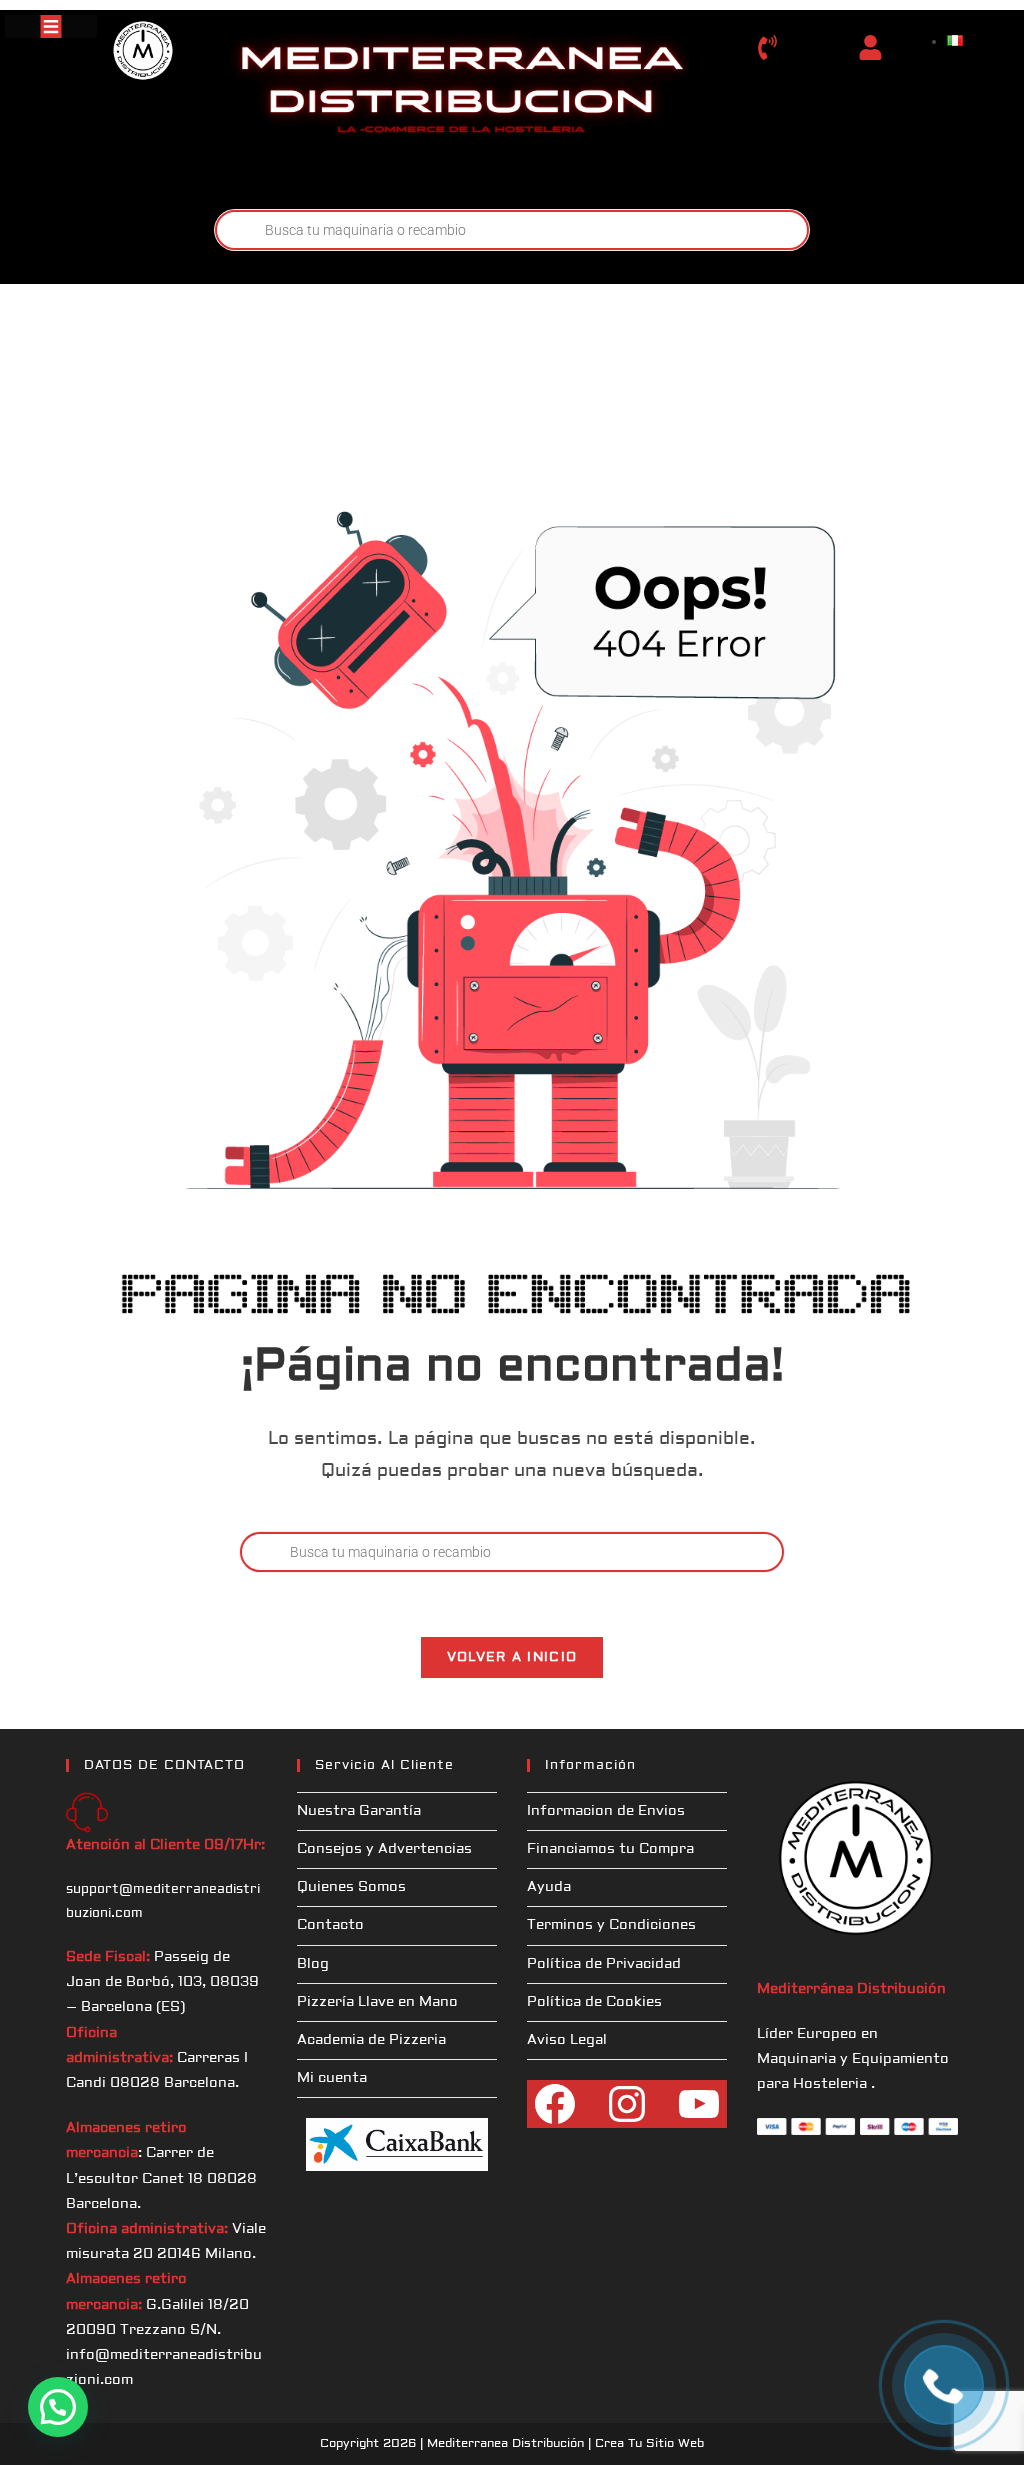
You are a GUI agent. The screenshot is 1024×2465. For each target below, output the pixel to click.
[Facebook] (555, 2104)
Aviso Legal (567, 2040)
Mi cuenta (332, 2078)
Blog (313, 1964)
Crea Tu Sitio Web (649, 2443)
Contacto (330, 1925)
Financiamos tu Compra (610, 1849)
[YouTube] (699, 2104)
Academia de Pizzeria (371, 2040)
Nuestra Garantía (359, 1811)
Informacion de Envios (606, 1811)
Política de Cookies (594, 2002)
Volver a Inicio (512, 1657)
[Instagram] (627, 2104)
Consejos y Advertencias (384, 1849)
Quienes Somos (351, 1887)
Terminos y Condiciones (611, 1925)
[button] (58, 2407)
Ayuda (549, 1887)
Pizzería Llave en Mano (377, 2002)
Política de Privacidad (604, 1964)
